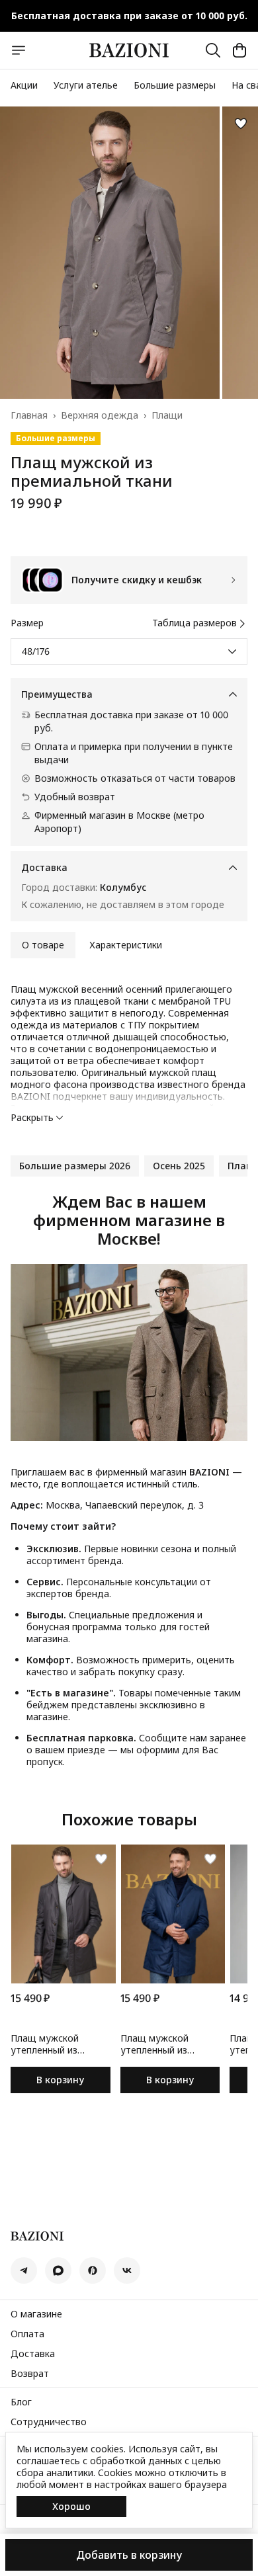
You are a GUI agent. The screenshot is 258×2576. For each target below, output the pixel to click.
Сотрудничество (49, 2422)
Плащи (167, 415)
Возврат (30, 2374)
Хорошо (71, 2506)
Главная (29, 415)
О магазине (36, 2314)
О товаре (43, 945)
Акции (24, 85)
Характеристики (126, 945)
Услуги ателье (86, 85)
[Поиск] (213, 50)
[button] (75, 1166)
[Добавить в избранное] (241, 124)
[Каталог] (19, 50)
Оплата (27, 2334)
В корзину (60, 2080)
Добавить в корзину (129, 2555)
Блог (21, 2402)
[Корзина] (239, 50)
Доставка (33, 2354)
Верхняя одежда (100, 415)
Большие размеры (175, 85)
